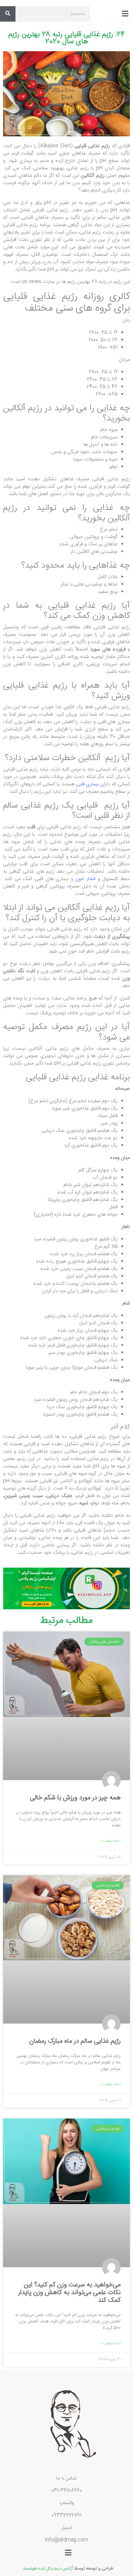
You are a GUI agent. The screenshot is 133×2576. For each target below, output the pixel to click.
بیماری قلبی (87, 784)
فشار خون (85, 879)
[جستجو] (8, 14)
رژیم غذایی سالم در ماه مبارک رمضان (75, 2041)
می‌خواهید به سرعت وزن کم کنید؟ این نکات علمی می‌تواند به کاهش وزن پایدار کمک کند (69, 2293)
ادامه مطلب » (110, 1841)
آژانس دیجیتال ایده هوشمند (48, 2568)
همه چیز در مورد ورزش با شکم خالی (75, 1798)
